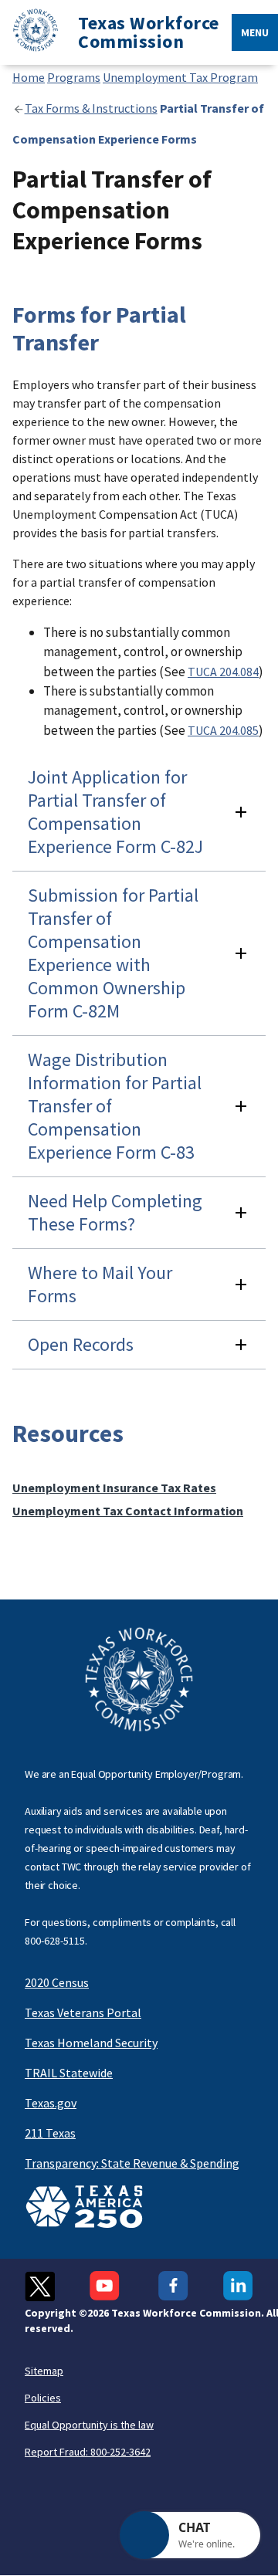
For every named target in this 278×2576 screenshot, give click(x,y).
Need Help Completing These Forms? (115, 1212)
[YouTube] (107, 2286)
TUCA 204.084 (223, 672)
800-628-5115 (55, 1941)
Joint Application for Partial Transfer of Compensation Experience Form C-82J (115, 812)
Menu (255, 32)
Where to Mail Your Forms (100, 1284)
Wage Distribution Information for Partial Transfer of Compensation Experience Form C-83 (115, 1106)
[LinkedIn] (238, 2286)
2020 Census (57, 1982)
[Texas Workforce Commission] (29, 33)
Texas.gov (51, 2103)
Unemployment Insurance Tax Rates (114, 1488)
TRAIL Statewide (69, 2073)
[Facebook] (173, 2286)
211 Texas (50, 2133)
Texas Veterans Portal (83, 2012)
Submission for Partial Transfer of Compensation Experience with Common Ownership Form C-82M (113, 953)
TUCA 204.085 (223, 730)
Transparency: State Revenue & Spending (132, 2163)
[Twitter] (40, 2286)
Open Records (81, 1344)
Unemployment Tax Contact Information (128, 1511)
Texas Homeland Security (91, 2043)
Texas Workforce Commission (149, 32)
